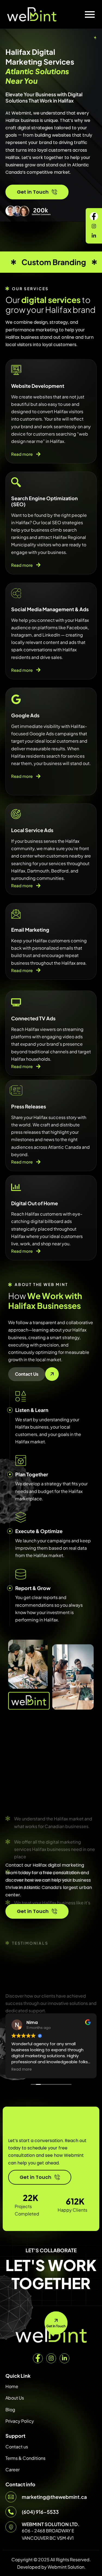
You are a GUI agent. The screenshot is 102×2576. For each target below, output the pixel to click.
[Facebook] (38, 2358)
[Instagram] (51, 2358)
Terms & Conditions (25, 2458)
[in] (94, 235)
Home (12, 2386)
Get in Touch (33, 192)
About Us (15, 2398)
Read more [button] (22, 2070)
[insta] (94, 226)
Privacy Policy (20, 2421)
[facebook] (94, 216)
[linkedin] (64, 2358)
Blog (10, 2409)
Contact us (17, 2447)
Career (13, 2469)
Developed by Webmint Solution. (51, 2567)
